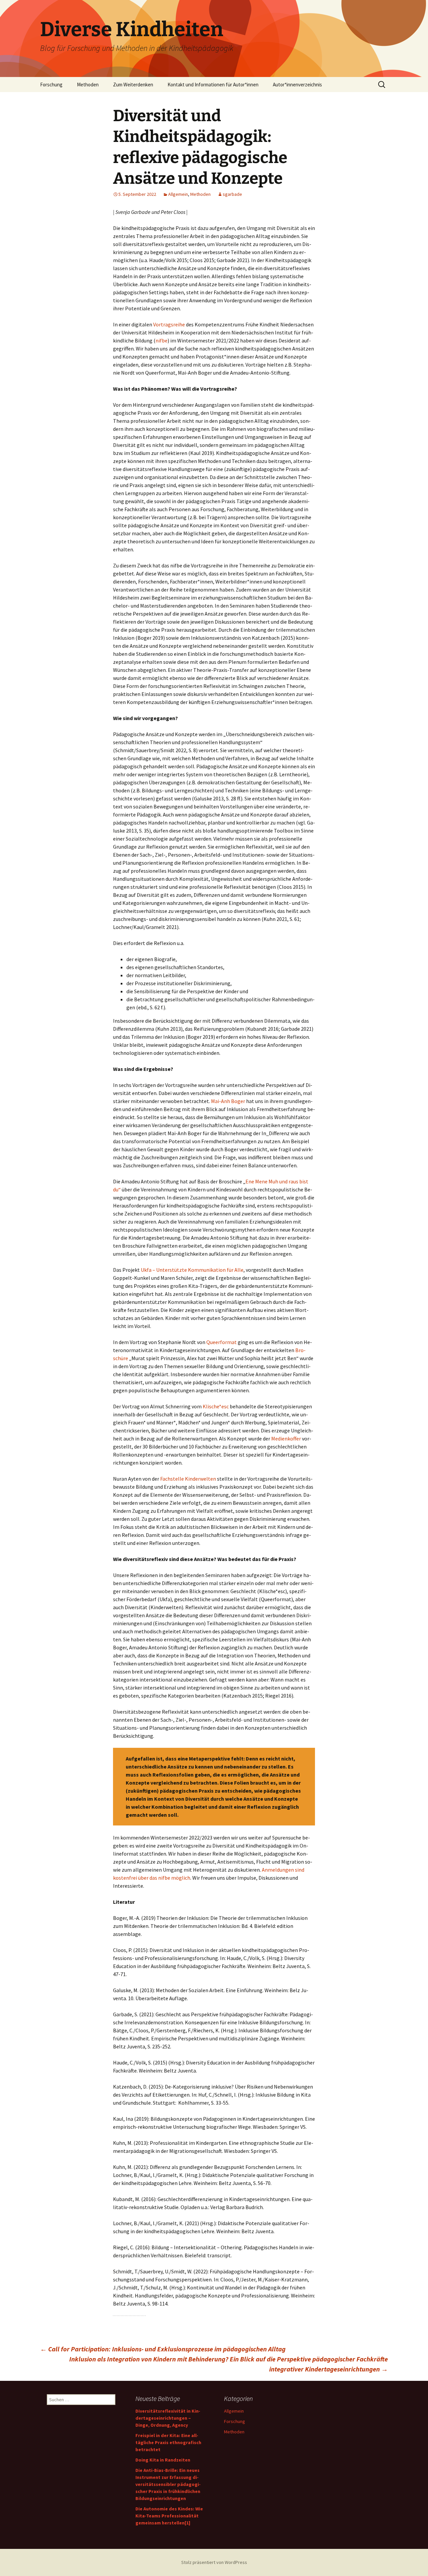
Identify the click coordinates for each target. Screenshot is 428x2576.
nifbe (162, 340)
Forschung (51, 85)
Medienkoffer (286, 1438)
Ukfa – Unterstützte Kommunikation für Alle (192, 1270)
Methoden (88, 85)
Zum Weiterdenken (133, 85)
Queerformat (222, 1342)
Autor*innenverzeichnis (297, 85)
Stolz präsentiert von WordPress (214, 2562)
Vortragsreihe (169, 324)
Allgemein (178, 194)
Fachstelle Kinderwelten (189, 1479)
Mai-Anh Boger (228, 1101)
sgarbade (232, 194)
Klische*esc (216, 1406)
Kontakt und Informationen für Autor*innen (213, 85)
